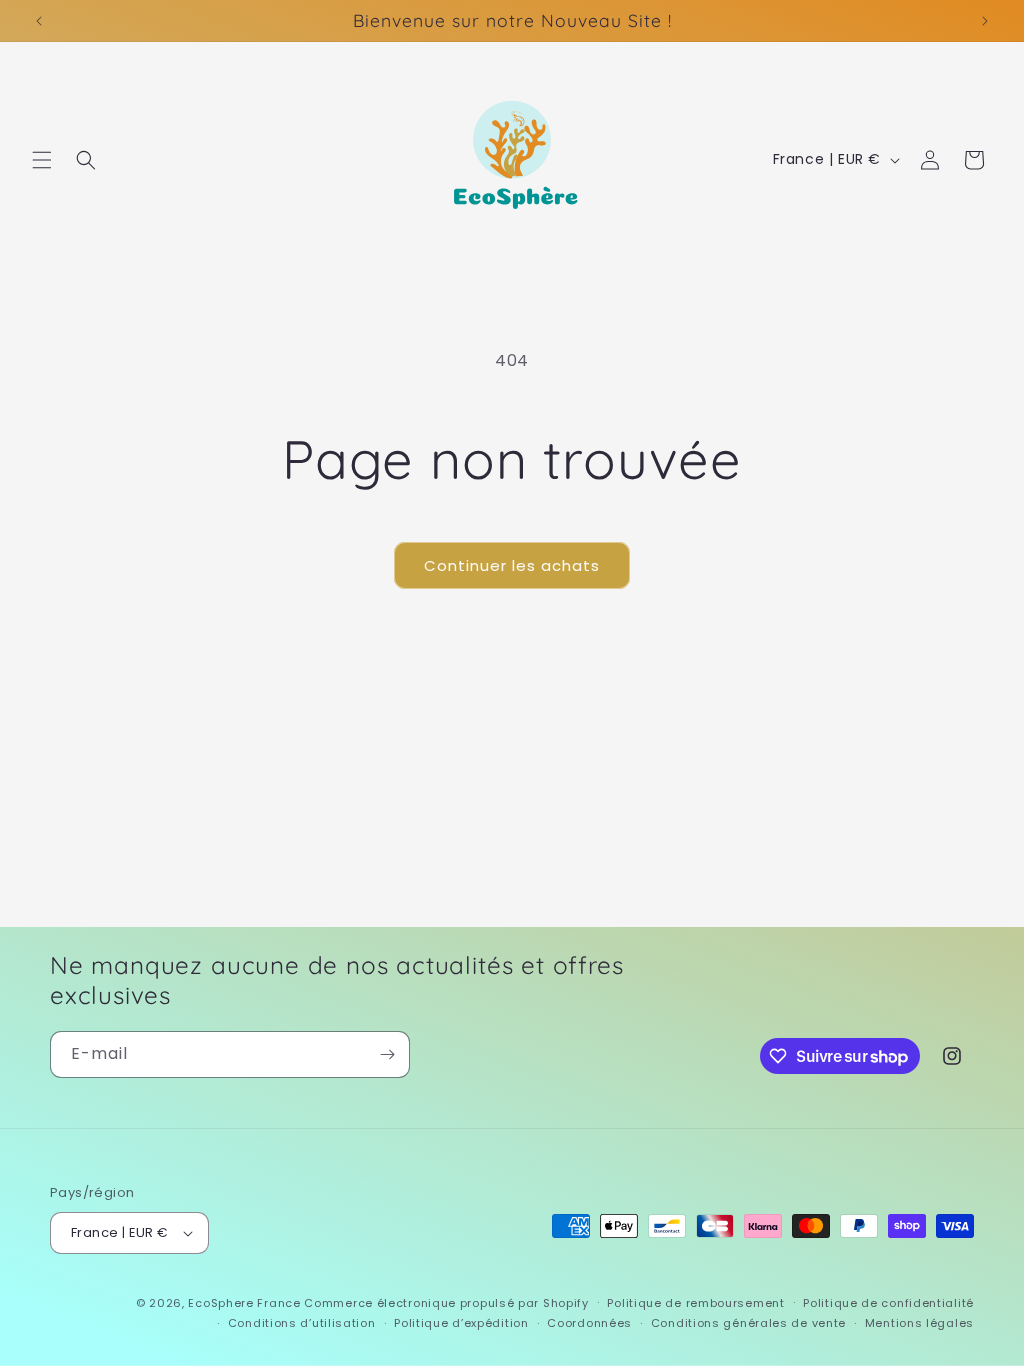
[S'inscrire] (387, 1054)
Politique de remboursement (695, 1303)
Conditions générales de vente (748, 1323)
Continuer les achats (512, 565)
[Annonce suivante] (985, 21)
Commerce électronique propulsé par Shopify (446, 1303)
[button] (42, 160)
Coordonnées (589, 1323)
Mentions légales (919, 1323)
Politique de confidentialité (888, 1303)
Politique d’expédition (461, 1323)
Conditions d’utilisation (302, 1323)
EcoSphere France (244, 1303)
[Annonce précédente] (39, 21)
